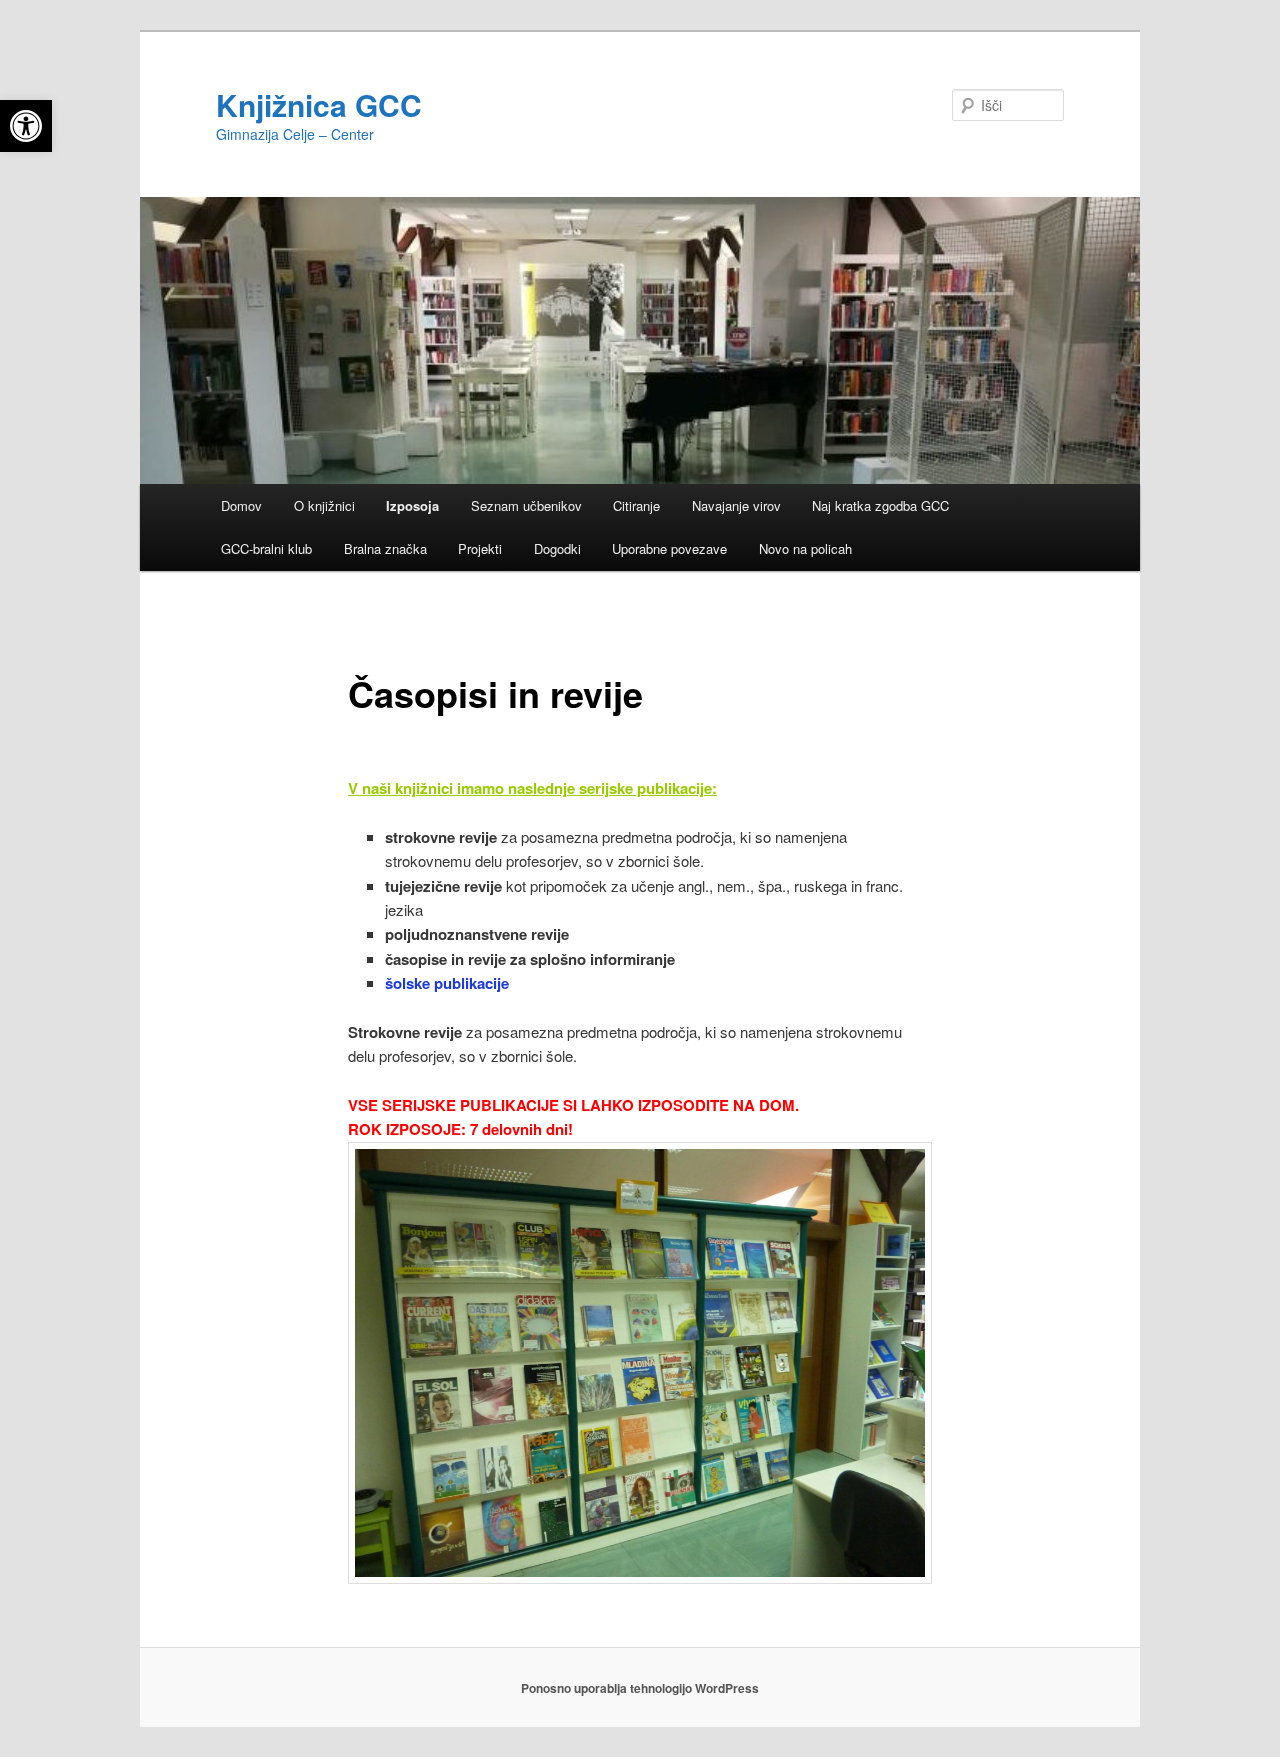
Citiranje (636, 505)
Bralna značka (385, 548)
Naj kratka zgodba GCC (880, 505)
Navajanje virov (736, 505)
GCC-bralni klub (266, 548)
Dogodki (557, 548)
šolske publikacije (449, 983)
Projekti (480, 548)
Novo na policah (805, 548)
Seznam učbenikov (526, 505)
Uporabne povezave (669, 548)
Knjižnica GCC (319, 104)
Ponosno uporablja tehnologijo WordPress (640, 1688)
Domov (241, 505)
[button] (26, 126)
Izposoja (412, 505)
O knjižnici (324, 505)
